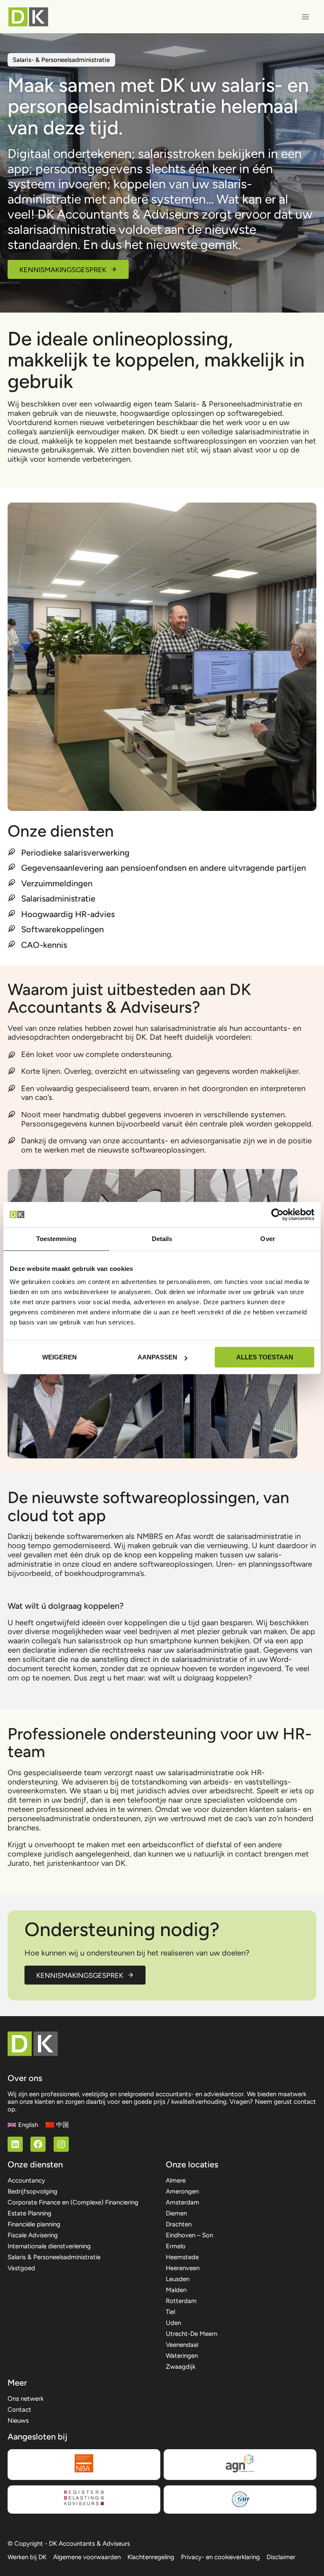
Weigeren (59, 1357)
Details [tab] (162, 1239)
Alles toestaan (265, 1357)
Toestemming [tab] (56, 1239)
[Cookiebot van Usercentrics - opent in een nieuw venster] (277, 1214)
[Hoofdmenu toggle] (306, 17)
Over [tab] (267, 1239)
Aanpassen (157, 1357)
